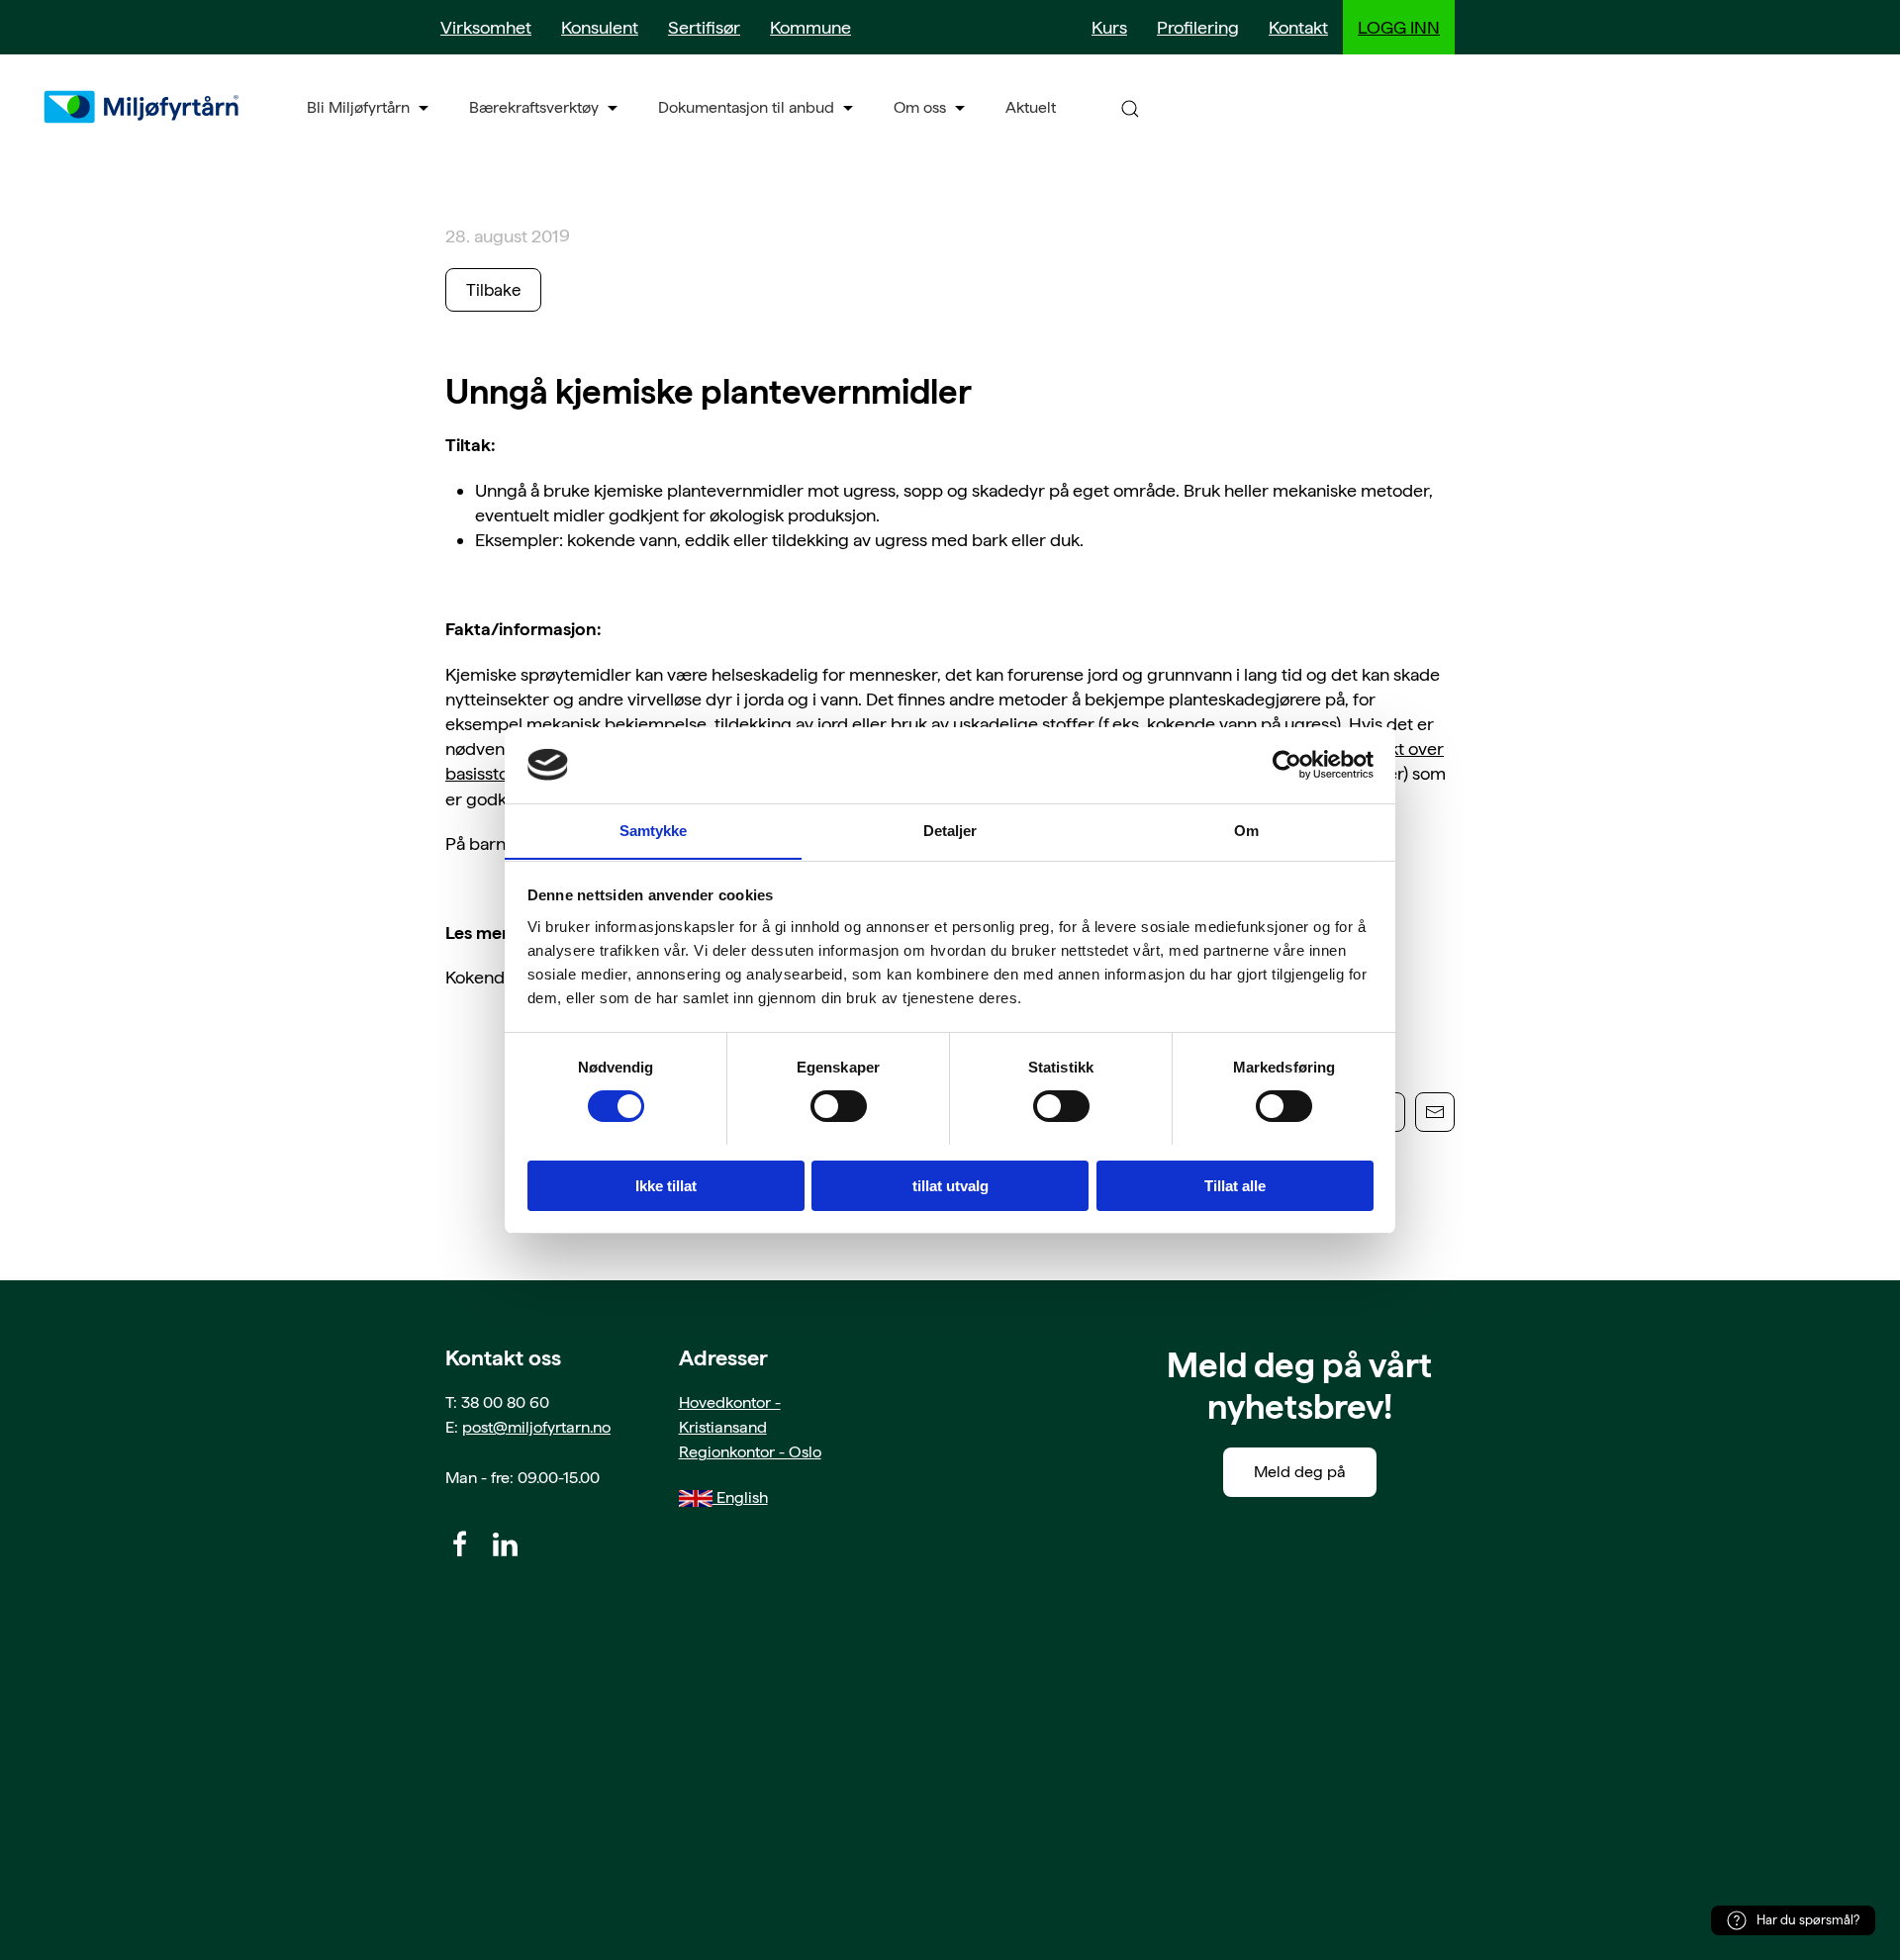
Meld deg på (1300, 1472)
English (740, 1497)
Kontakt (1298, 27)
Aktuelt (1031, 107)
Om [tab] (1246, 830)
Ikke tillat (666, 1185)
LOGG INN (1399, 27)
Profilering (1198, 27)
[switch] (839, 1106)
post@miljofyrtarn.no (536, 1427)
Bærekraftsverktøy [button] (534, 107)
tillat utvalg (950, 1185)
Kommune (810, 27)
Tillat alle (1235, 1185)
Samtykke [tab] (654, 830)
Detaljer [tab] (950, 830)
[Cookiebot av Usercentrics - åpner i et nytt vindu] (1287, 765)
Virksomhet (486, 27)
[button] (1130, 107)
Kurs (1109, 27)
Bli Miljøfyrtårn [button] (358, 107)
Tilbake (493, 290)
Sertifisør (704, 27)
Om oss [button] (920, 107)
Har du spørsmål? (1808, 1920)
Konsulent (600, 27)
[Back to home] (143, 107)
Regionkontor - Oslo (750, 1452)
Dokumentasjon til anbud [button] (746, 107)
